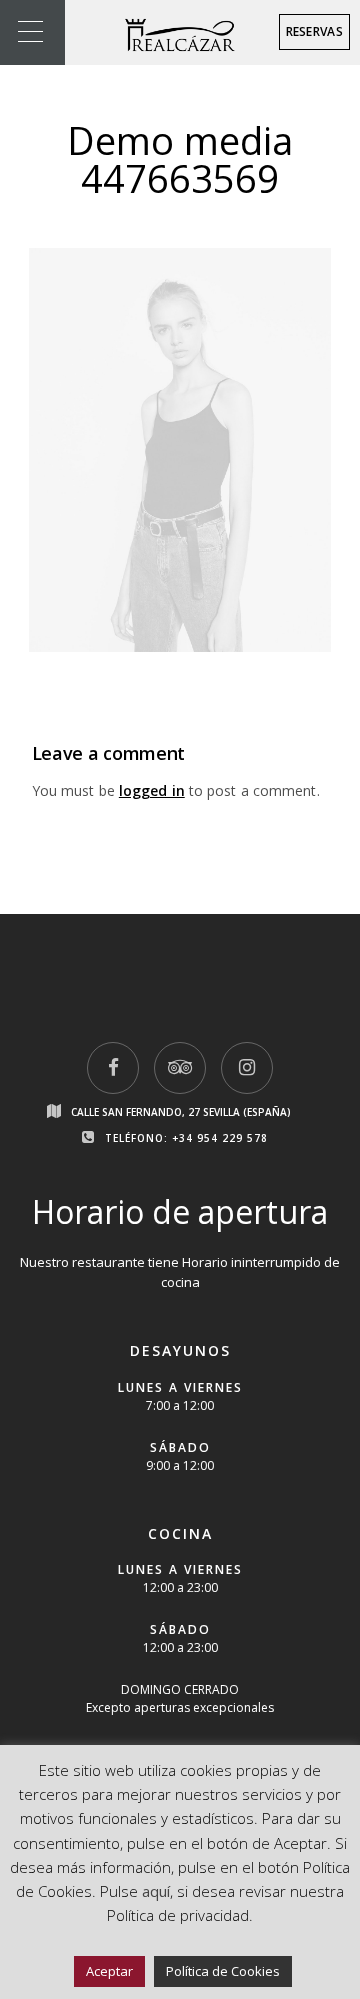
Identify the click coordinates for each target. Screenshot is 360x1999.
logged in (152, 790)
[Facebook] (113, 1068)
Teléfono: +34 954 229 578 (186, 1138)
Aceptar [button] (109, 1971)
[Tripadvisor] (180, 1068)
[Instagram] (247, 1068)
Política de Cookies (223, 1971)
